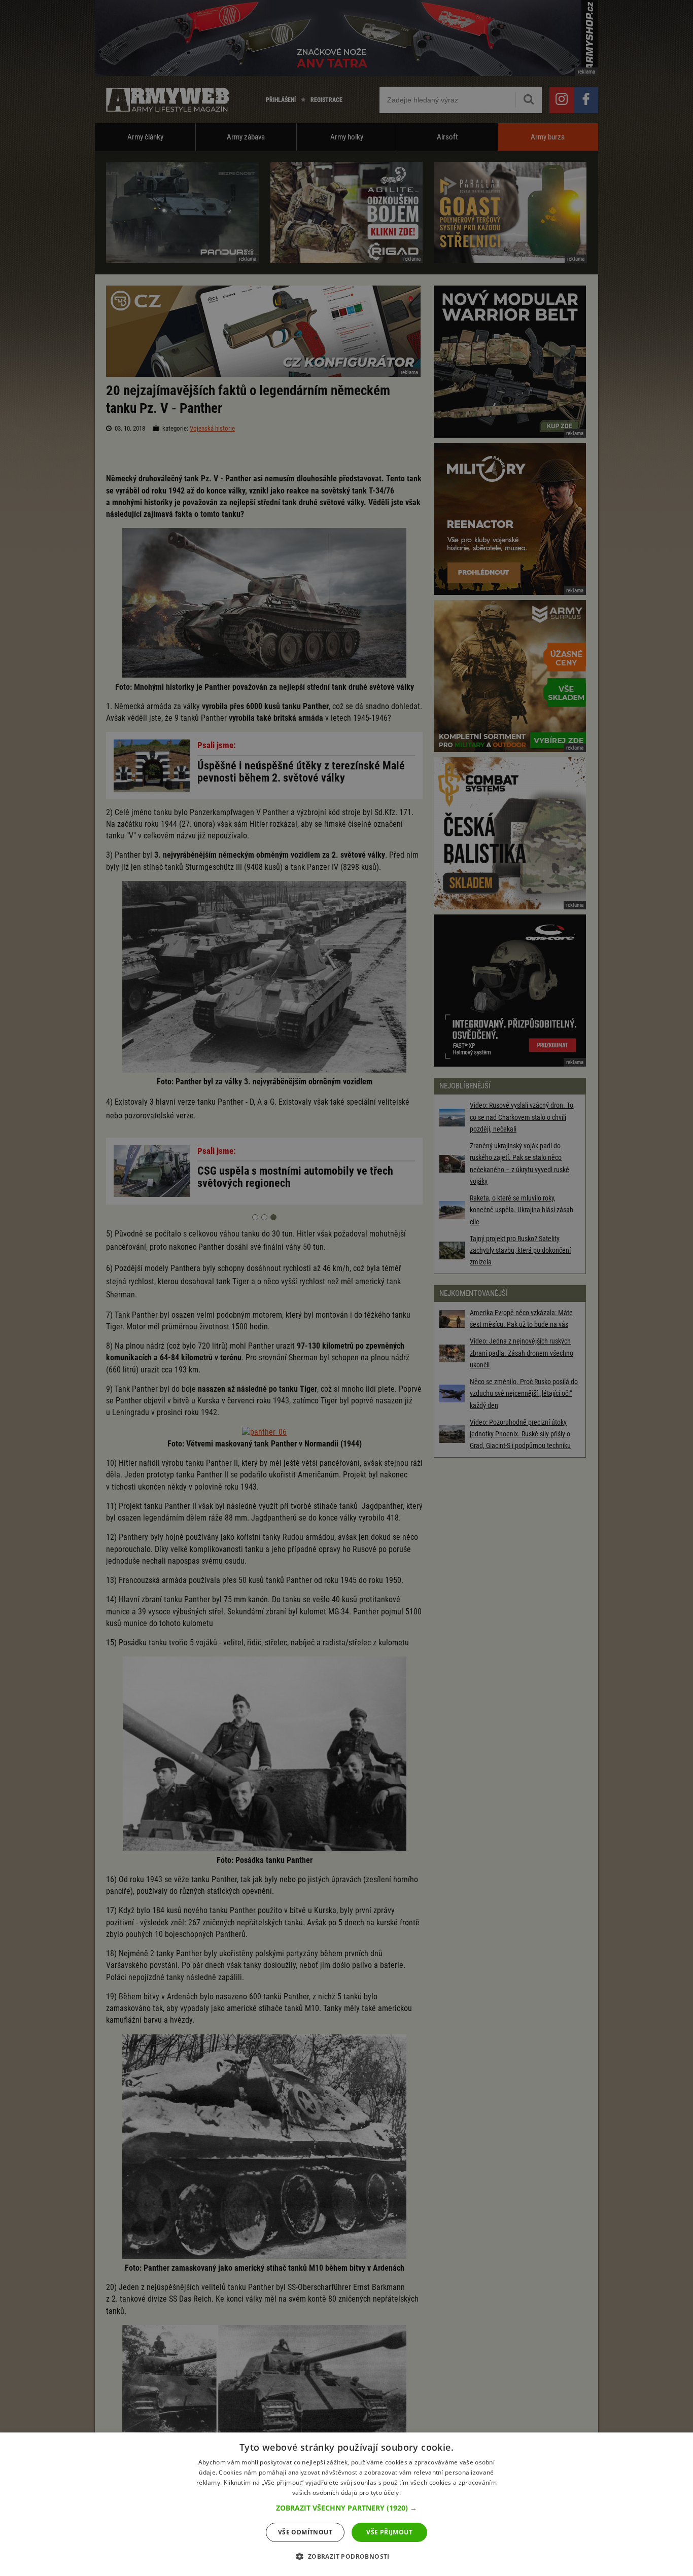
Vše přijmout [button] (389, 2532)
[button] (346, 2508)
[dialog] (346, 2504)
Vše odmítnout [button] (305, 2532)
